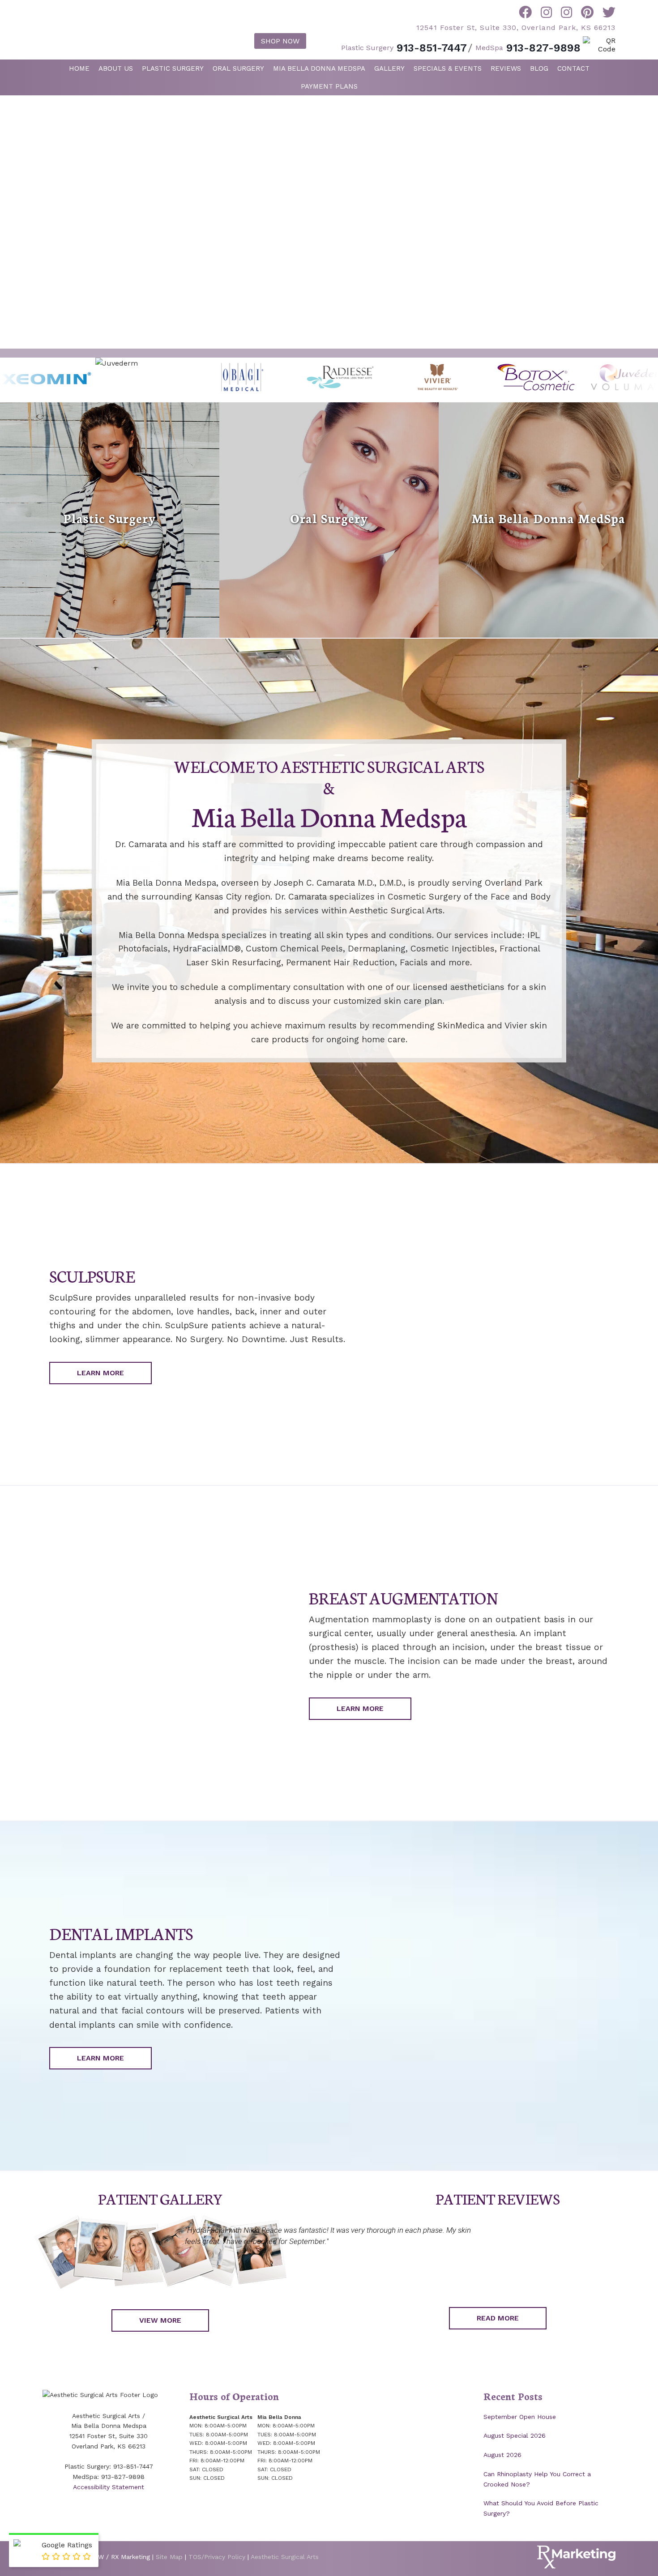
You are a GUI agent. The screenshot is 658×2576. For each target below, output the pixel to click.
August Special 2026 (515, 2435)
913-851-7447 (404, 48)
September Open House (520, 2417)
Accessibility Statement (109, 2487)
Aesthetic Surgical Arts (105, 29)
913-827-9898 (528, 48)
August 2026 (502, 2455)
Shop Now (280, 41)
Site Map (169, 2557)
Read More (498, 2318)
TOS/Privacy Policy (217, 2557)
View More (160, 2320)
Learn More (100, 1373)
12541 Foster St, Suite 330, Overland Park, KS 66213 (516, 28)
